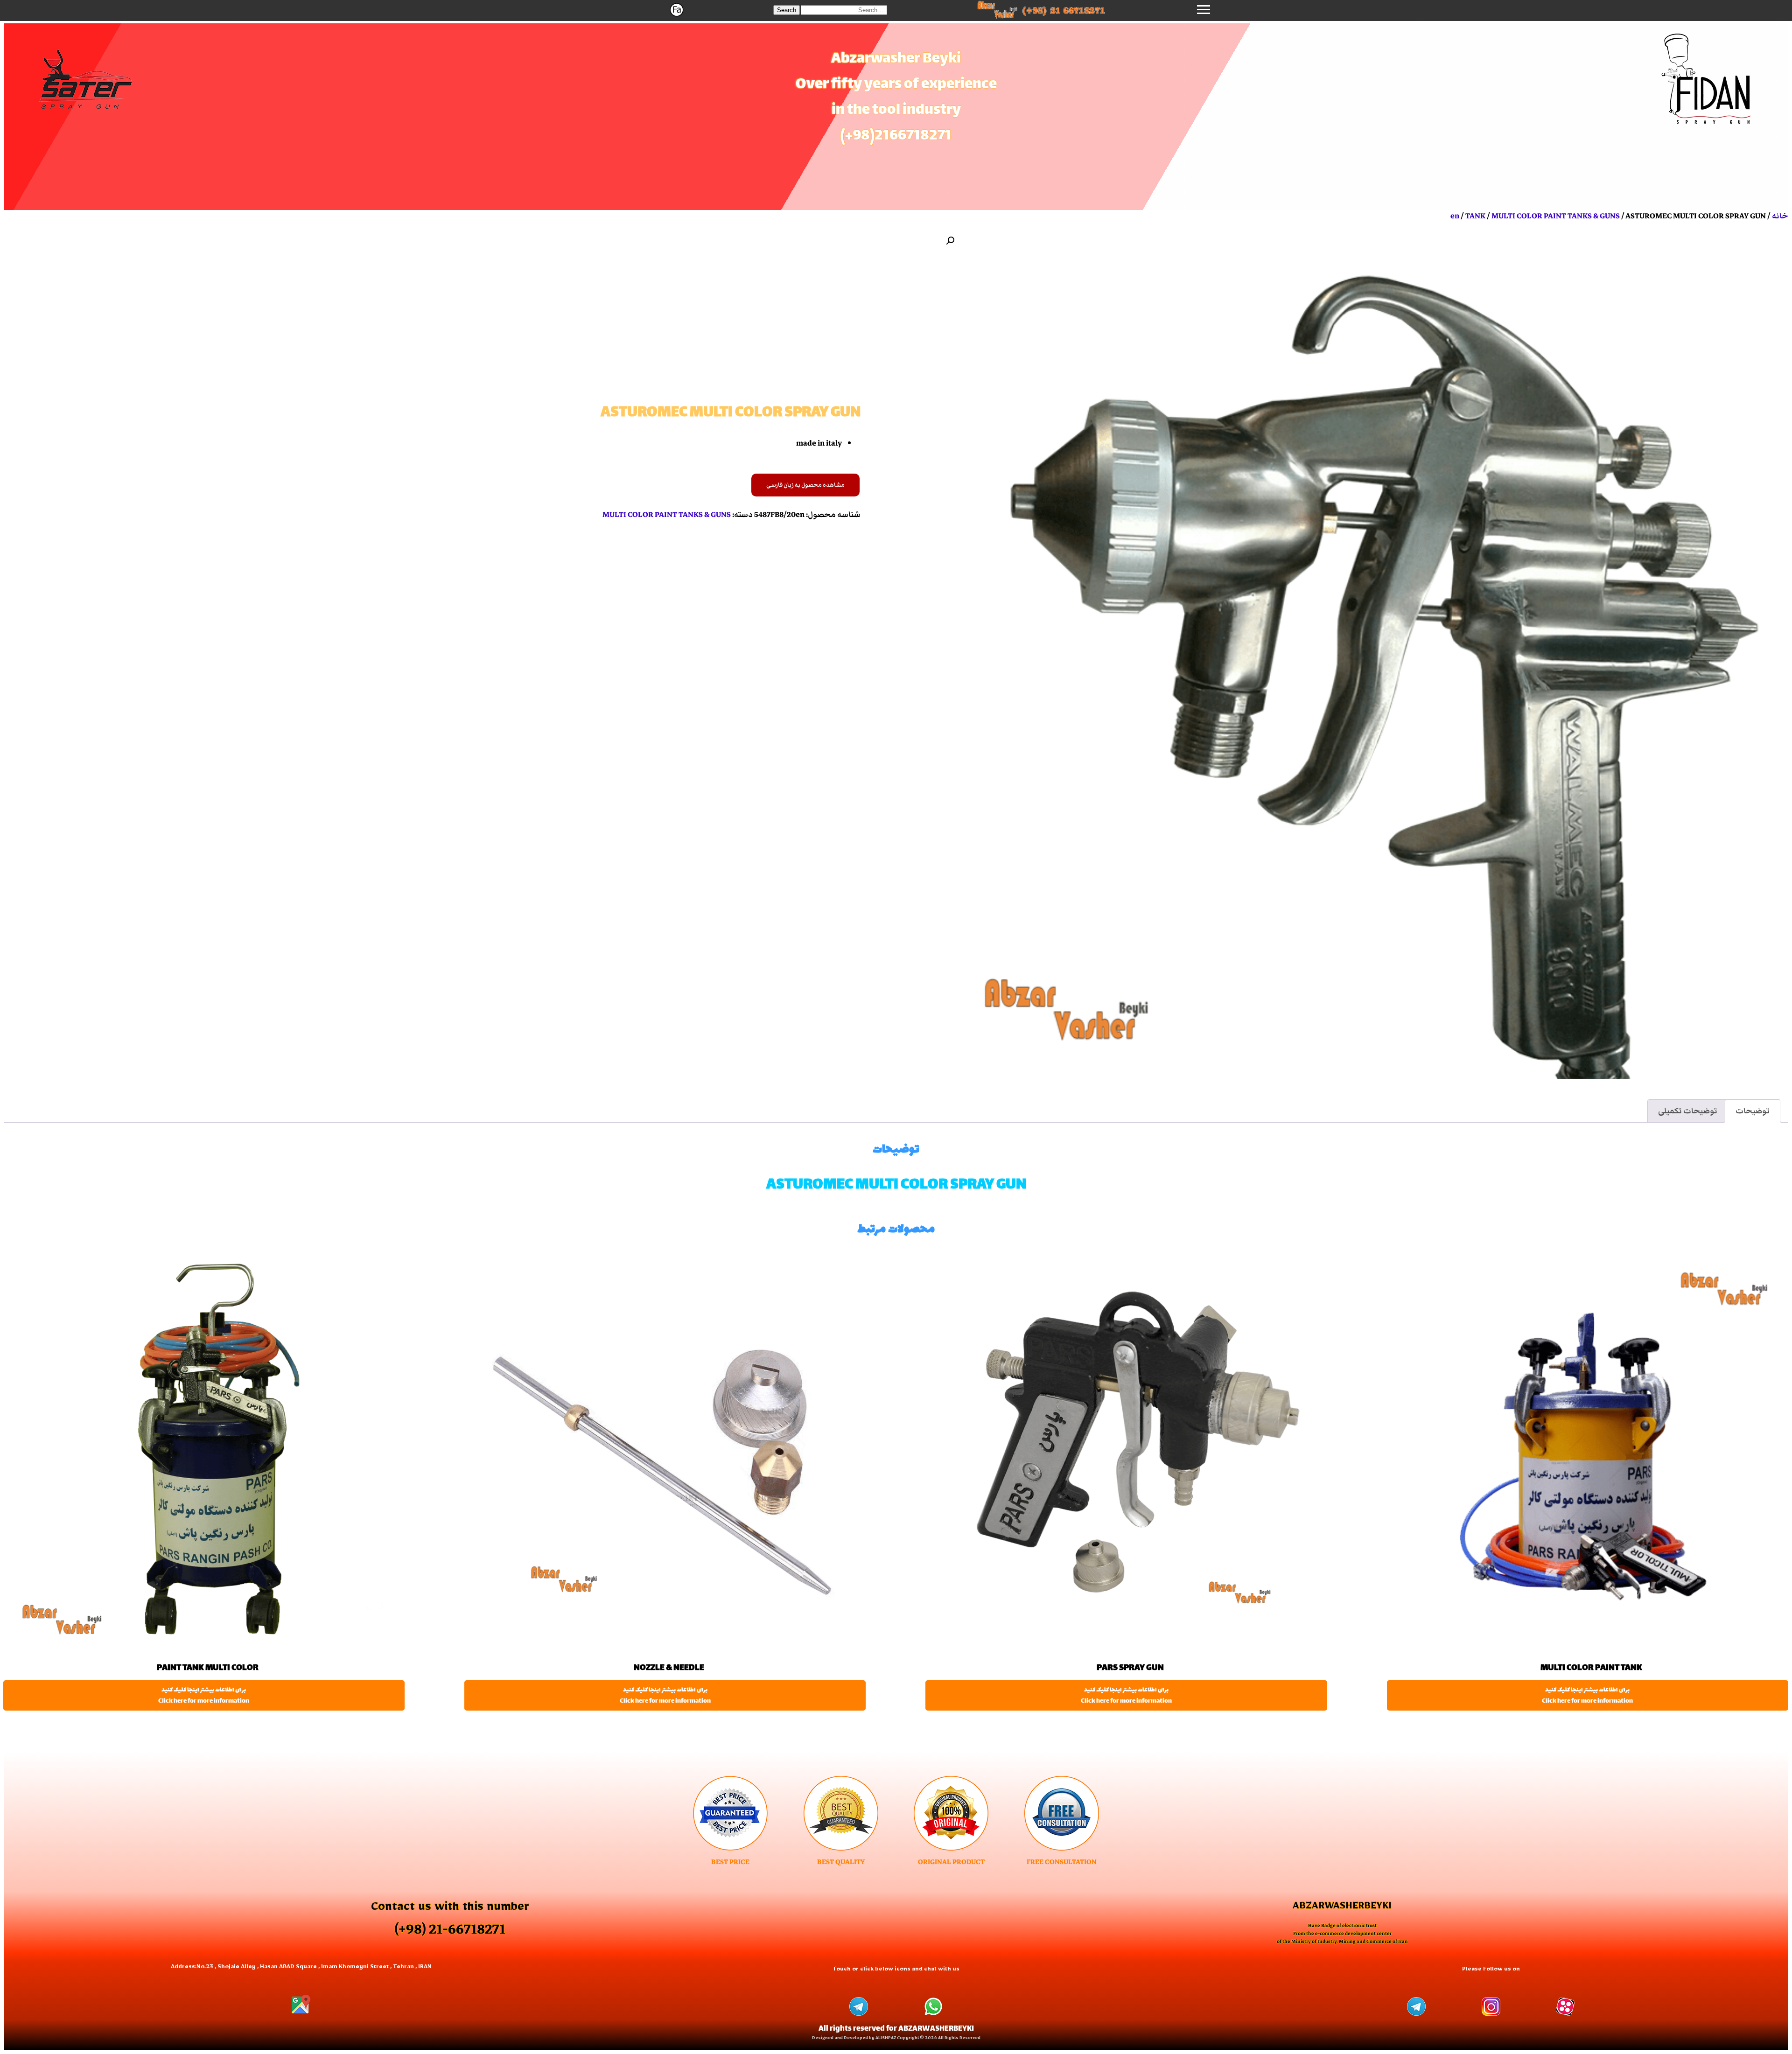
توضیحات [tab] (1753, 1111)
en (1455, 216)
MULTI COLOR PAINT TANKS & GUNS (1556, 216)
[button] (787, 10)
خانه (1780, 216)
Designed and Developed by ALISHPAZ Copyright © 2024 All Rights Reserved (896, 2039)
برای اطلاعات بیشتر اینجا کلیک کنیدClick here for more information (1587, 1696)
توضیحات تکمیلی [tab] (1688, 1111)
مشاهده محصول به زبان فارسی (805, 485)
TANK (1475, 216)
